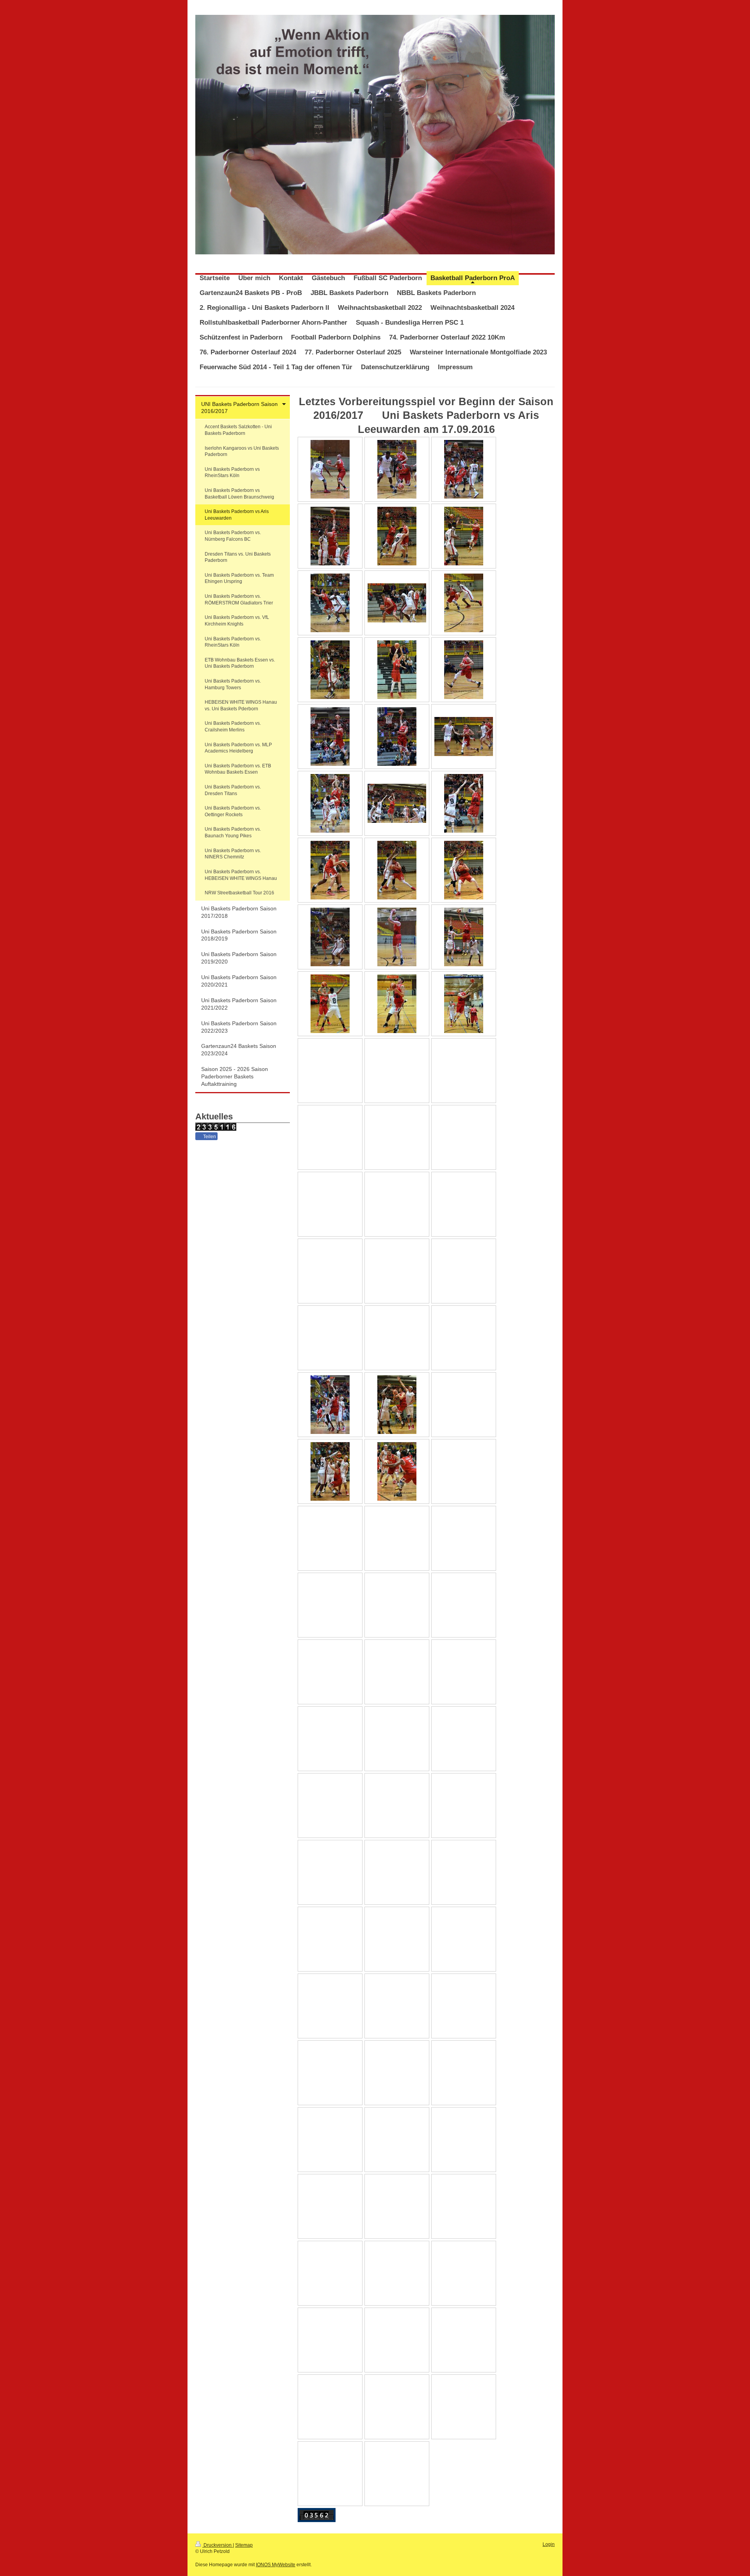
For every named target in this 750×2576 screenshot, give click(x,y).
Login (549, 2544)
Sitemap (244, 2545)
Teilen (209, 1137)
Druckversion (218, 2545)
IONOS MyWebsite (276, 2565)
